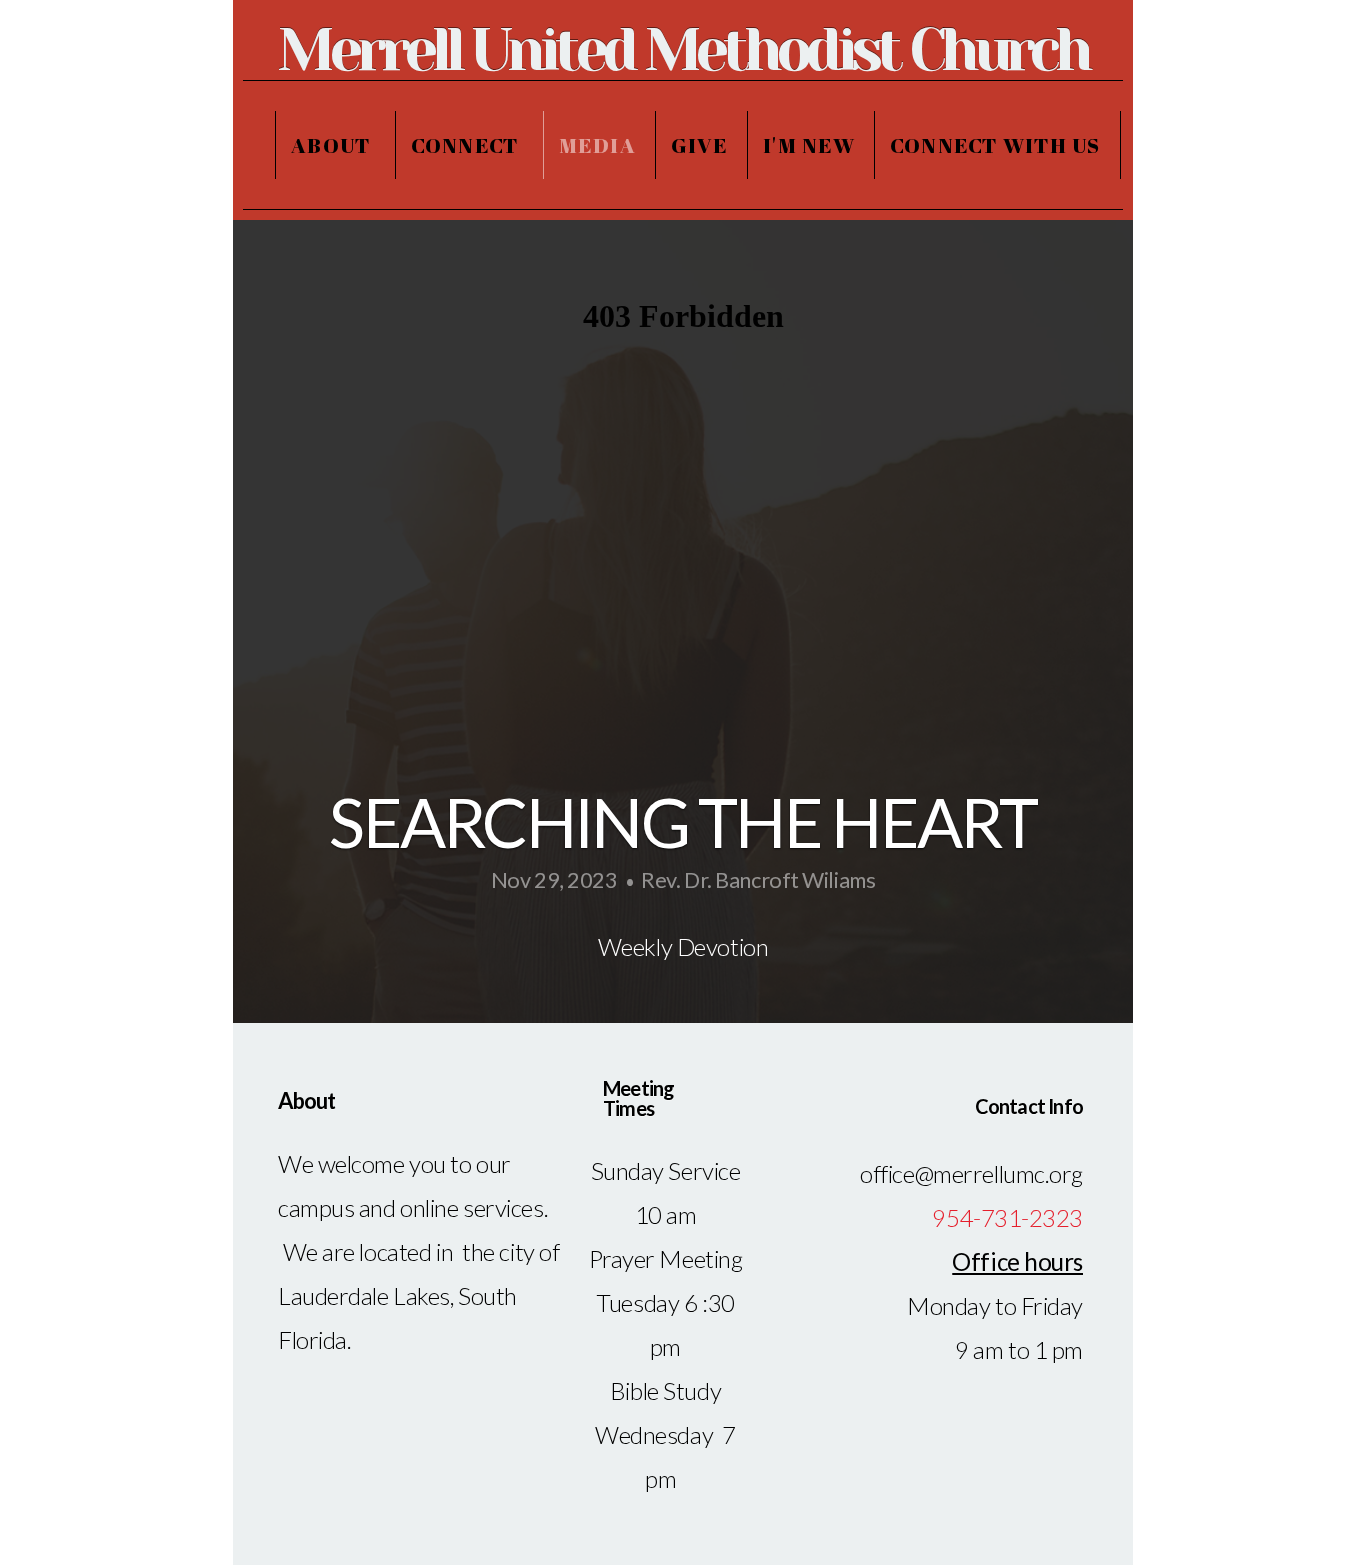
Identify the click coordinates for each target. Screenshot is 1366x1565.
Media (597, 145)
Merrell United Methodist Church (682, 50)
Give (699, 145)
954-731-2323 (1007, 1217)
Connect (467, 145)
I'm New (809, 145)
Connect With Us (995, 145)
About (333, 145)
